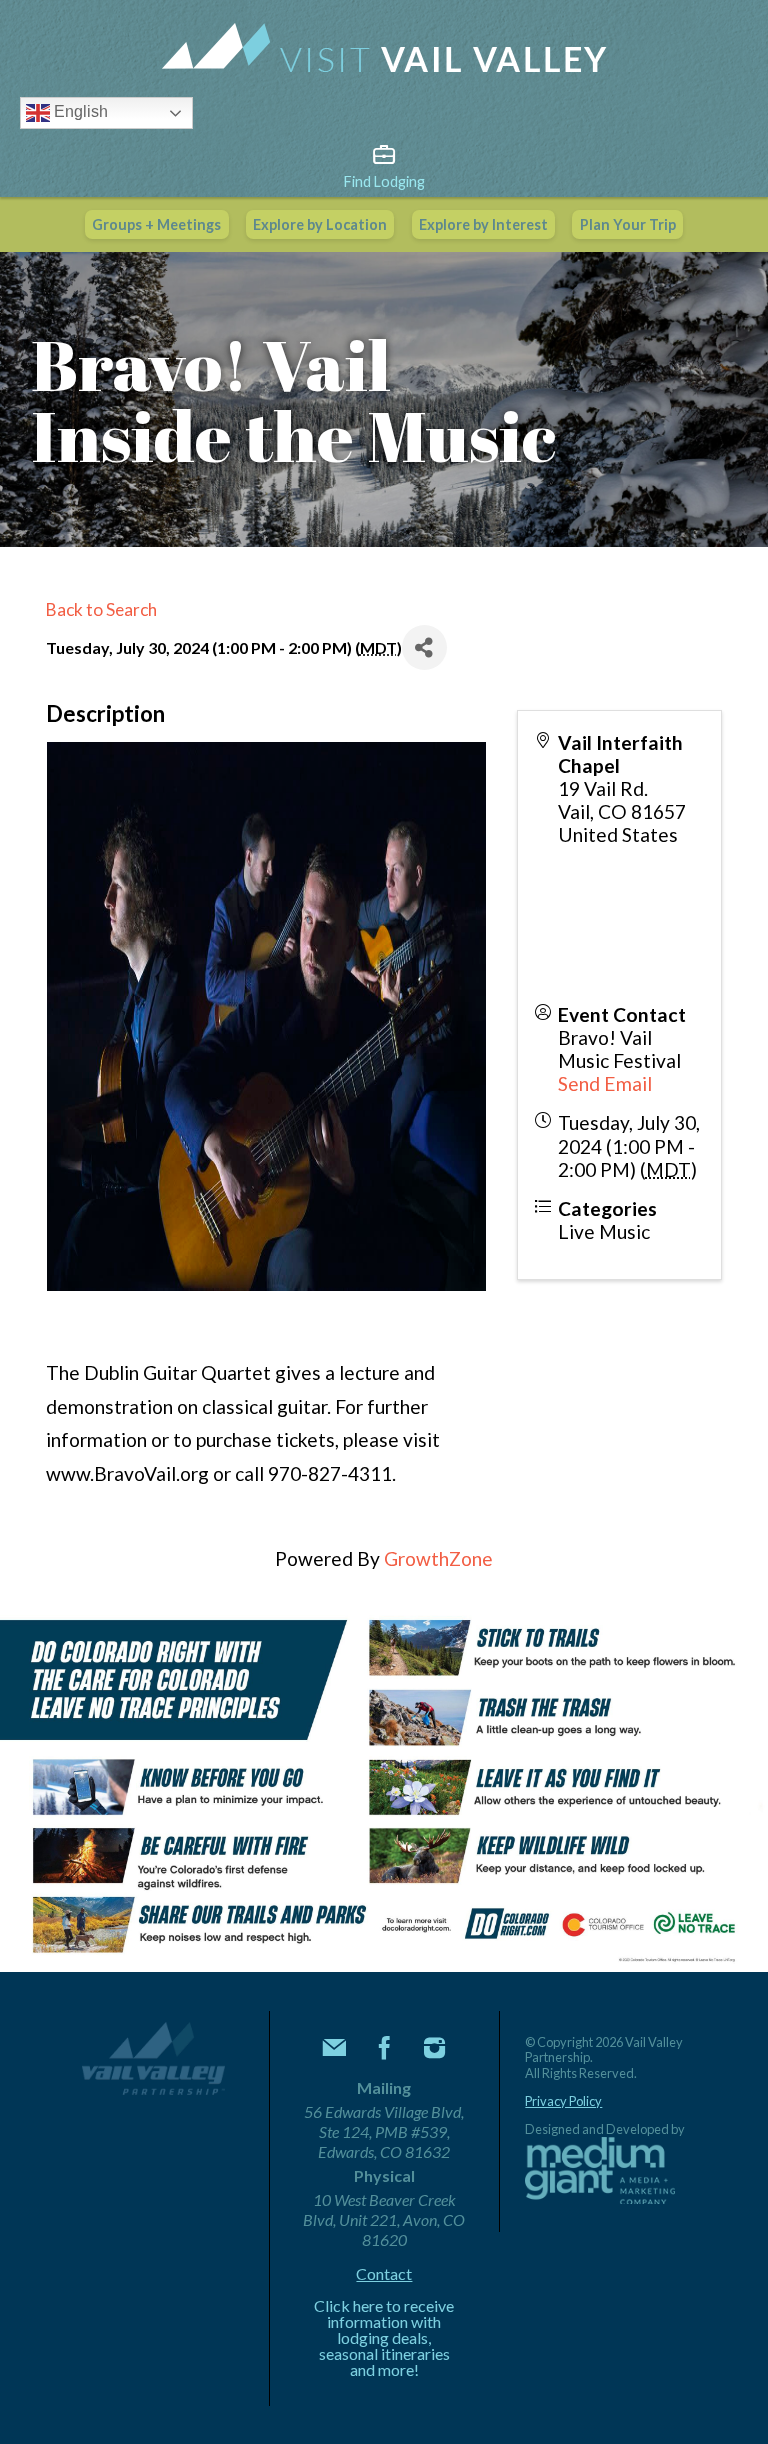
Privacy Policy (563, 2101)
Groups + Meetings (156, 224)
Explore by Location (320, 224)
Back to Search (101, 609)
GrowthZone (438, 1558)
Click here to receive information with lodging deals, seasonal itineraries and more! (384, 2338)
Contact (384, 2274)
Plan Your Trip (628, 224)
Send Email (605, 1083)
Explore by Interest (483, 224)
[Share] (424, 647)
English (79, 111)
